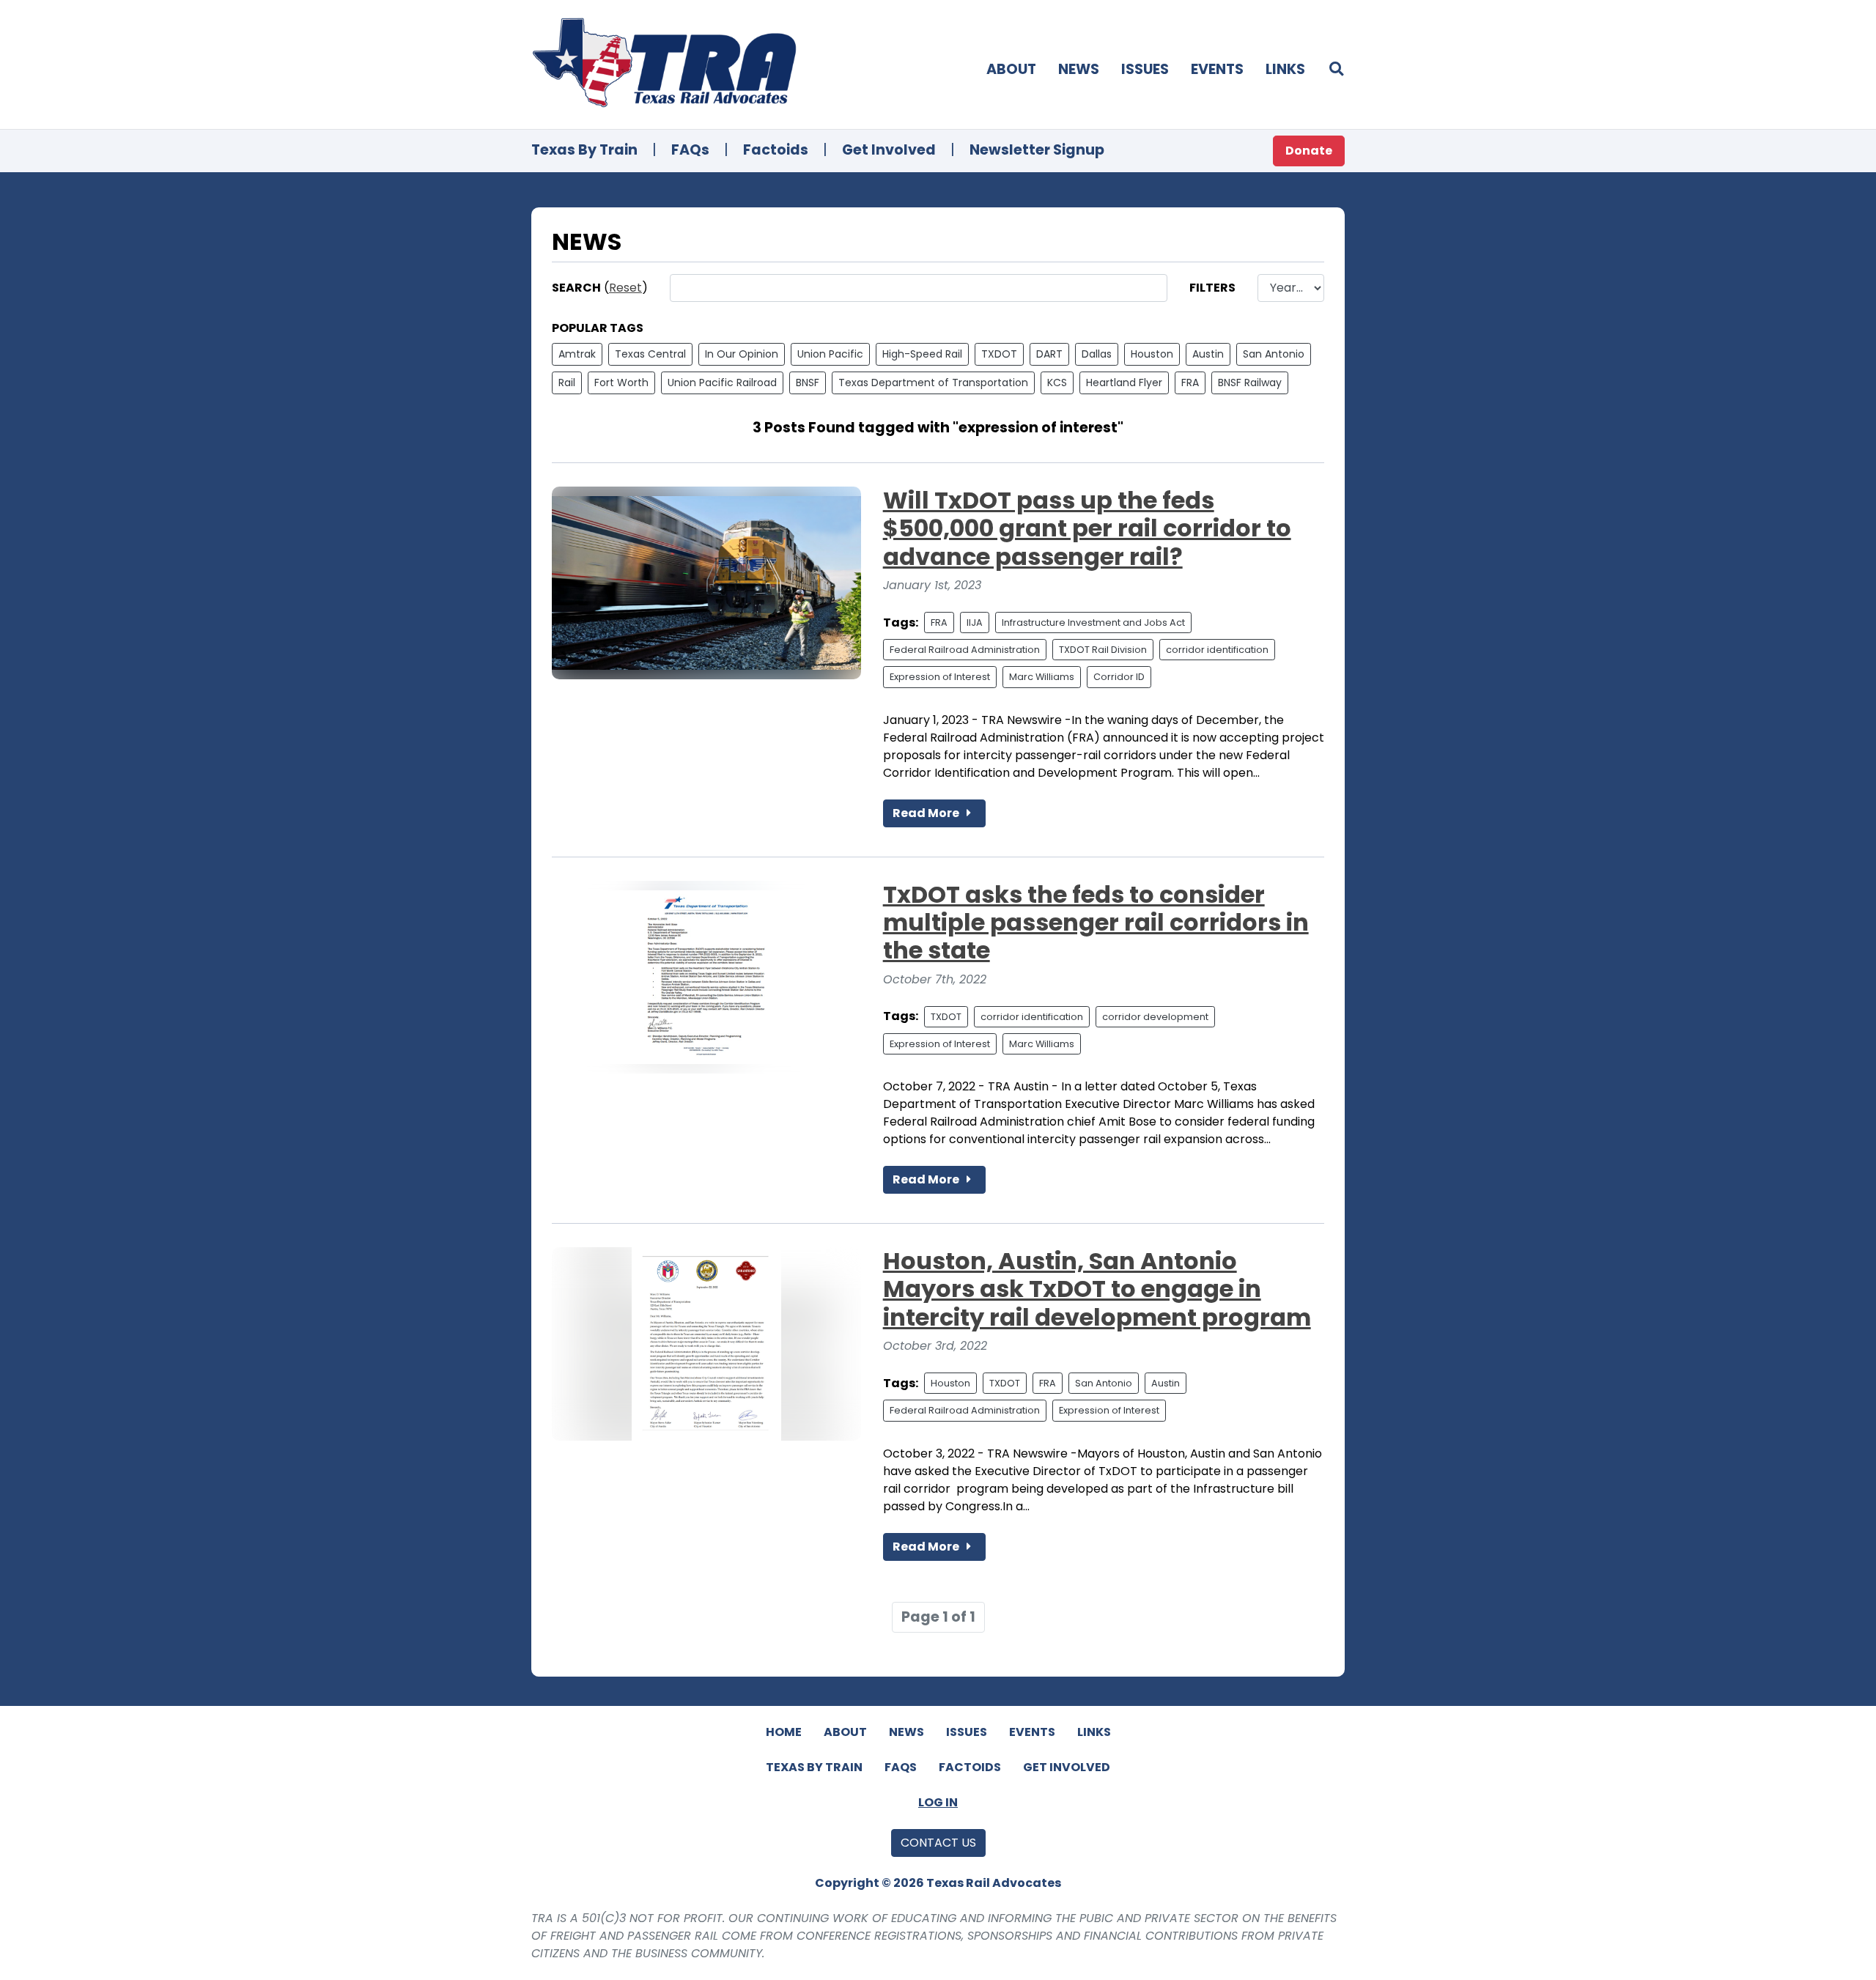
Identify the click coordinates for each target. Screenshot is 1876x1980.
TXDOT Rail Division (1103, 650)
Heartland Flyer (1124, 383)
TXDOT (999, 354)
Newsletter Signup (1037, 150)
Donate (1309, 151)
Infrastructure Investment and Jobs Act (1093, 623)
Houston (1152, 354)
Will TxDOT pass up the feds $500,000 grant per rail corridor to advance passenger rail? (1087, 528)
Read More (927, 813)
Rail (567, 383)
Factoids (776, 150)
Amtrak (577, 354)
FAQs (690, 150)
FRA (1190, 383)
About (1011, 69)
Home (784, 1732)
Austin (1208, 354)
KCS (1057, 383)
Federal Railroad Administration (965, 650)
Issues (1145, 69)
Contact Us (938, 1843)
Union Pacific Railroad (722, 383)
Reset (625, 288)
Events (1217, 69)
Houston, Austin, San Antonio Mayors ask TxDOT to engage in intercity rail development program (1097, 1289)
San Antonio (1274, 354)
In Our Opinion (742, 354)
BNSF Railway (1250, 383)
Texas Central (650, 354)
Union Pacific (830, 354)
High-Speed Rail (922, 354)
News (1079, 69)
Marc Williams (1042, 677)
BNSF (808, 383)
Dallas (1097, 354)
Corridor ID (1119, 677)
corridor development (1155, 1017)
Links (1285, 69)
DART (1049, 354)
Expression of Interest (940, 677)
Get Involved (889, 150)
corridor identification (1217, 650)
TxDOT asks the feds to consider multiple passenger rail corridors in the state (1096, 923)
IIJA (975, 623)
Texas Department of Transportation (933, 383)
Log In (938, 1802)
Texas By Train (584, 150)
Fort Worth (621, 383)
